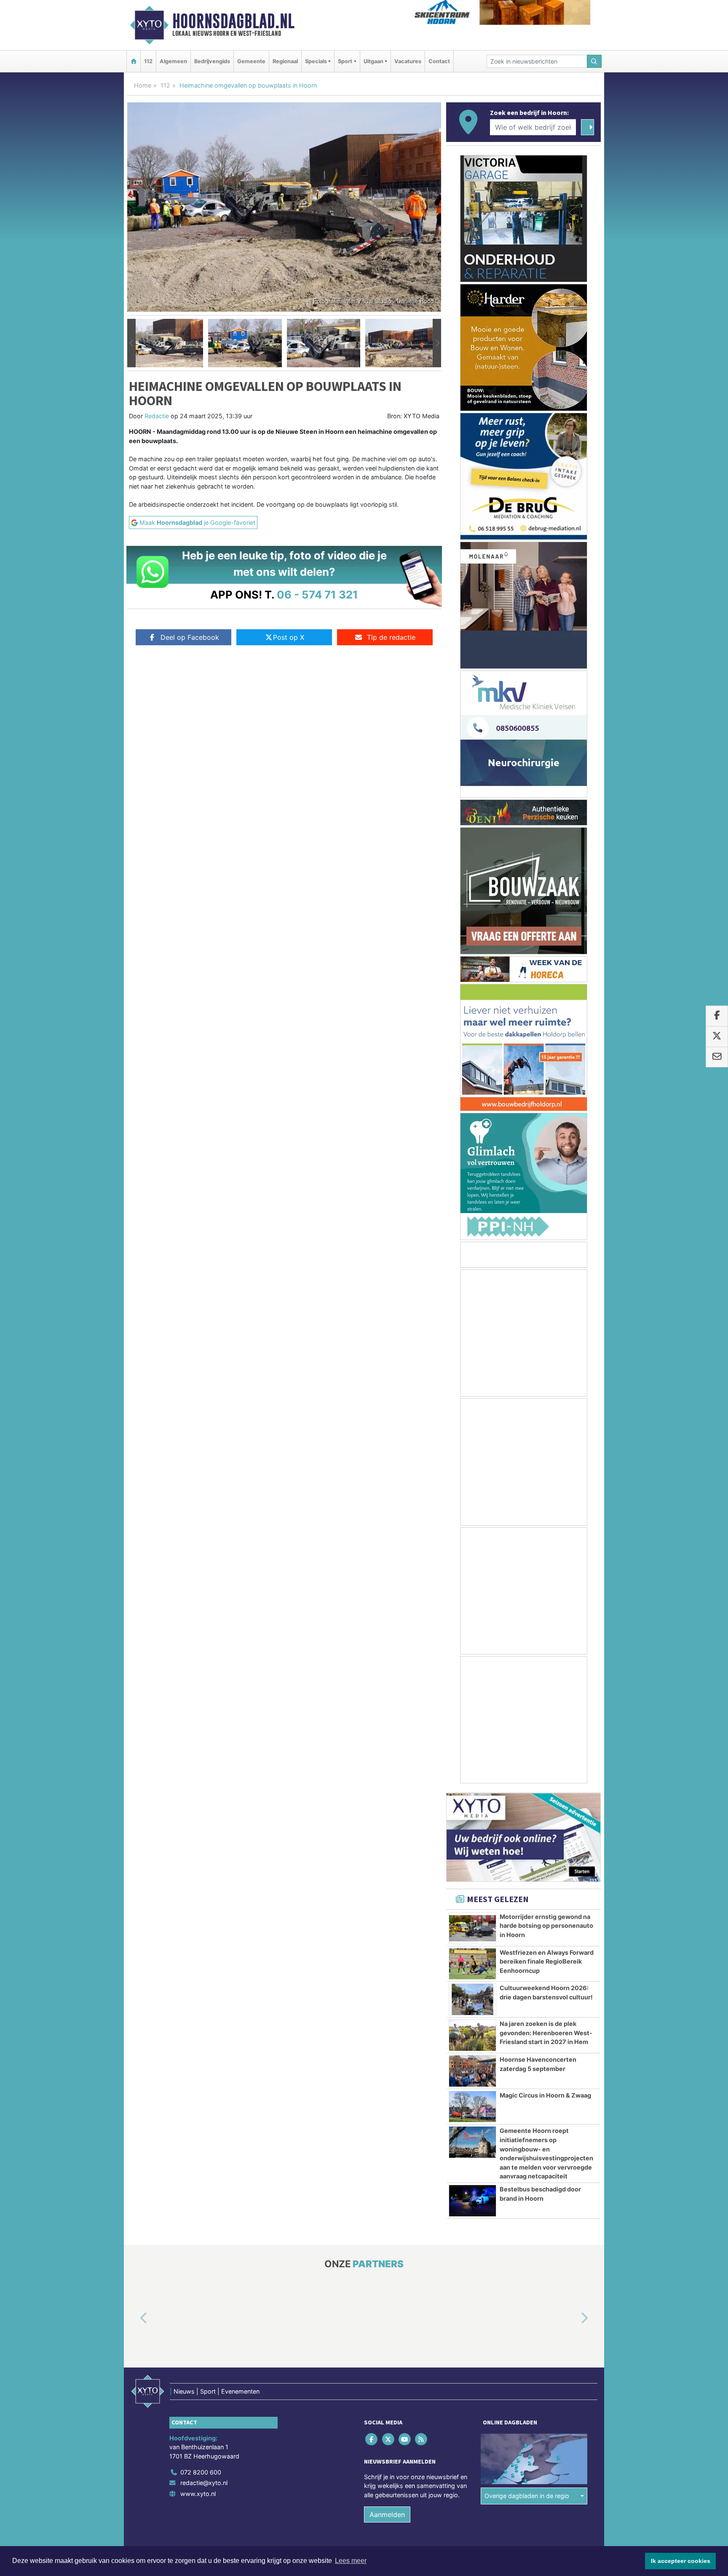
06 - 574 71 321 (317, 595)
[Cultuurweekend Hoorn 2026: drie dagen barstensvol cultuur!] (472, 1999)
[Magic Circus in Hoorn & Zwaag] (472, 2107)
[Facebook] (372, 2439)
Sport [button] (345, 61)
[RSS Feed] (422, 2439)
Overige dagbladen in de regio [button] (527, 2496)
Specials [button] (316, 61)
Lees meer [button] (351, 2561)
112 (148, 61)
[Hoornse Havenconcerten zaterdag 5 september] (472, 2071)
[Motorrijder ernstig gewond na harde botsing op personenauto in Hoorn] (472, 1928)
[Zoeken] (594, 61)
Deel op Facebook (190, 637)
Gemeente (251, 61)
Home (143, 85)
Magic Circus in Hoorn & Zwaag (545, 2095)
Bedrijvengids (212, 61)
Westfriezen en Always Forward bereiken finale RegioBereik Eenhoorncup (547, 1961)
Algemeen (173, 61)
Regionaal (285, 61)
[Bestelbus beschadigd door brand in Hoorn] (472, 2201)
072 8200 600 (201, 2472)
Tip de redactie (391, 637)
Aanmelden (387, 2515)
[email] (717, 1057)
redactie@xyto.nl (204, 2483)
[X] (389, 2439)
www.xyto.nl (198, 2494)
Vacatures (408, 61)
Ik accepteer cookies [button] (681, 2561)
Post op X (289, 637)
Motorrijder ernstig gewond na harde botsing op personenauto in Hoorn (546, 1926)
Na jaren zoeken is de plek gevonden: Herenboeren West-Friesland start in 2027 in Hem (546, 2033)
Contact (439, 61)
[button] (131, 343)
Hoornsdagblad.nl (233, 21)
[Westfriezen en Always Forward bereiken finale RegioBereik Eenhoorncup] (472, 1964)
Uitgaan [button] (373, 61)
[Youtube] (405, 2439)
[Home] (134, 61)
